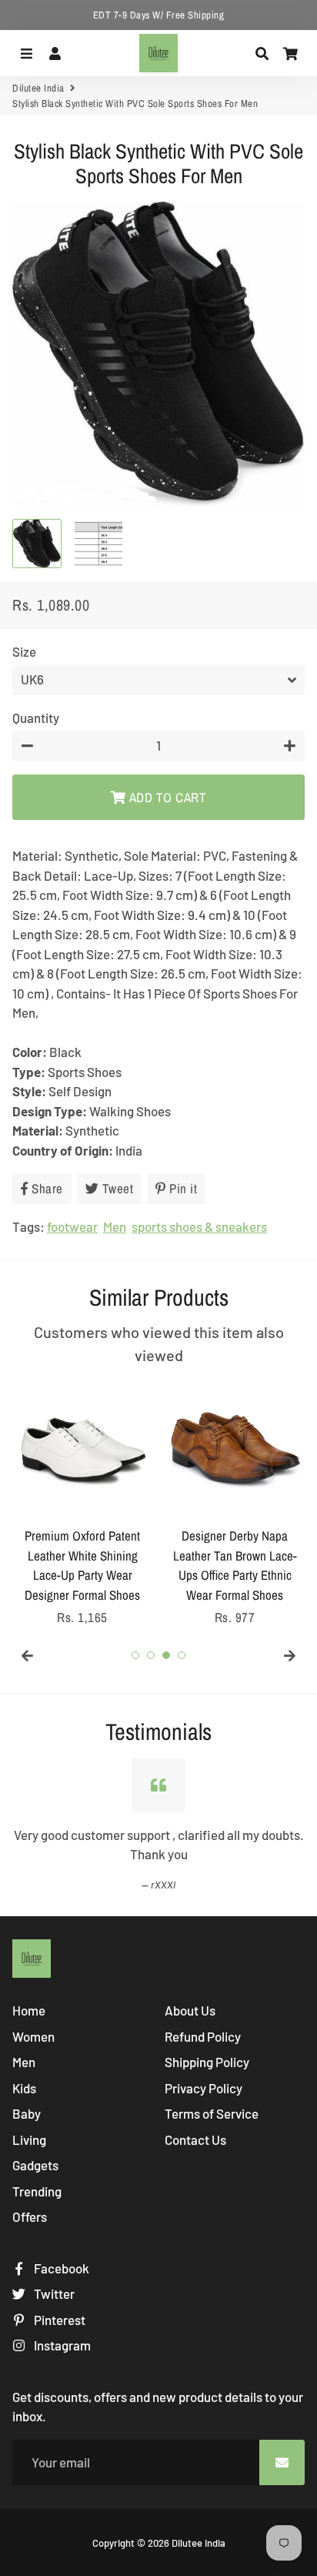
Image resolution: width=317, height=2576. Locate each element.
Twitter (53, 2293)
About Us (190, 2010)
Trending (37, 2191)
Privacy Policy (204, 2088)
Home (29, 2010)
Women (33, 2036)
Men (115, 1226)
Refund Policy (203, 2036)
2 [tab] (151, 1655)
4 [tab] (182, 1655)
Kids (24, 2088)
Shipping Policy (207, 2062)
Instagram (61, 2345)
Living (29, 2139)
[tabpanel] (82, 1504)
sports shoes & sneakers (199, 1226)
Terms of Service (212, 2113)
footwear (72, 1226)
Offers (30, 2216)
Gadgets (35, 2165)
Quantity (36, 718)
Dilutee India (38, 88)
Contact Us (195, 2139)
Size (24, 651)
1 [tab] (135, 1655)
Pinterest (58, 2320)
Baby (27, 2113)
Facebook (60, 2268)
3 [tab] (166, 1655)
